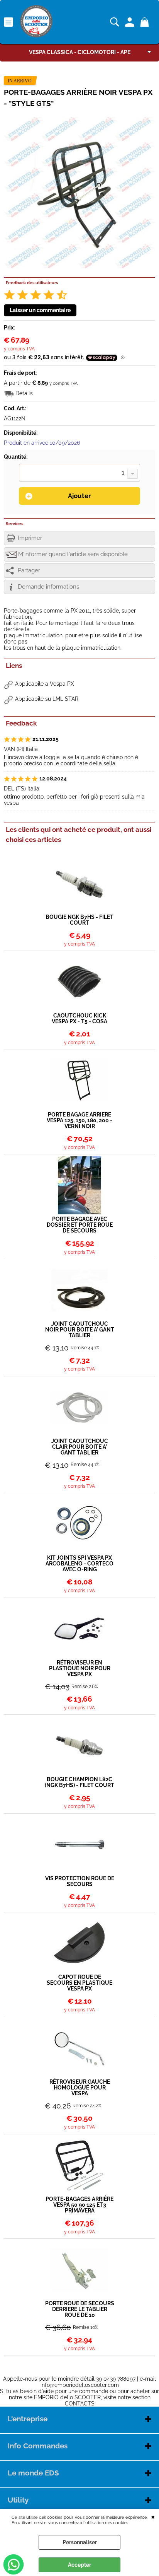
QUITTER (153, 2516)
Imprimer (30, 538)
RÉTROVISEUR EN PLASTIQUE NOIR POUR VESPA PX (80, 1669)
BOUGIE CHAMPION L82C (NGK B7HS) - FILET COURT (79, 1782)
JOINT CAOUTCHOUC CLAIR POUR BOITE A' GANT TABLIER (80, 1447)
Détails (24, 393)
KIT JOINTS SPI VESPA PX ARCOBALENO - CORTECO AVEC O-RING (79, 1564)
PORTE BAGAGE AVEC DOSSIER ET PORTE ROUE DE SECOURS (80, 1225)
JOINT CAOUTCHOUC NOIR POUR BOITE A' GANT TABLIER (80, 1330)
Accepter (79, 2565)
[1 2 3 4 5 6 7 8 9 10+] (79, 473)
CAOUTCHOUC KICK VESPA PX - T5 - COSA (79, 1019)
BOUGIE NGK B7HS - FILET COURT (79, 920)
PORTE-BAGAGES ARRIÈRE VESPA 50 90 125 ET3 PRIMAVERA (79, 2205)
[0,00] (146, 22)
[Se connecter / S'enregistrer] (131, 22)
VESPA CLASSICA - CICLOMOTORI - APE (80, 52)
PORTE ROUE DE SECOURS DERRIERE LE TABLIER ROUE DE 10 (80, 2309)
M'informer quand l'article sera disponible (73, 554)
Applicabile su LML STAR (47, 699)
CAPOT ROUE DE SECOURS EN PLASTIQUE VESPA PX (79, 1983)
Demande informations (48, 587)
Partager (29, 570)
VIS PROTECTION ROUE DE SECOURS (80, 1881)
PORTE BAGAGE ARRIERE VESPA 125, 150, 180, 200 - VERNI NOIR (79, 1121)
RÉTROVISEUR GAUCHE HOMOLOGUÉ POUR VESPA (80, 2088)
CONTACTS (80, 2404)
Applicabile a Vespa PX (45, 684)
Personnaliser (80, 2542)
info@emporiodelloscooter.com (80, 2385)
